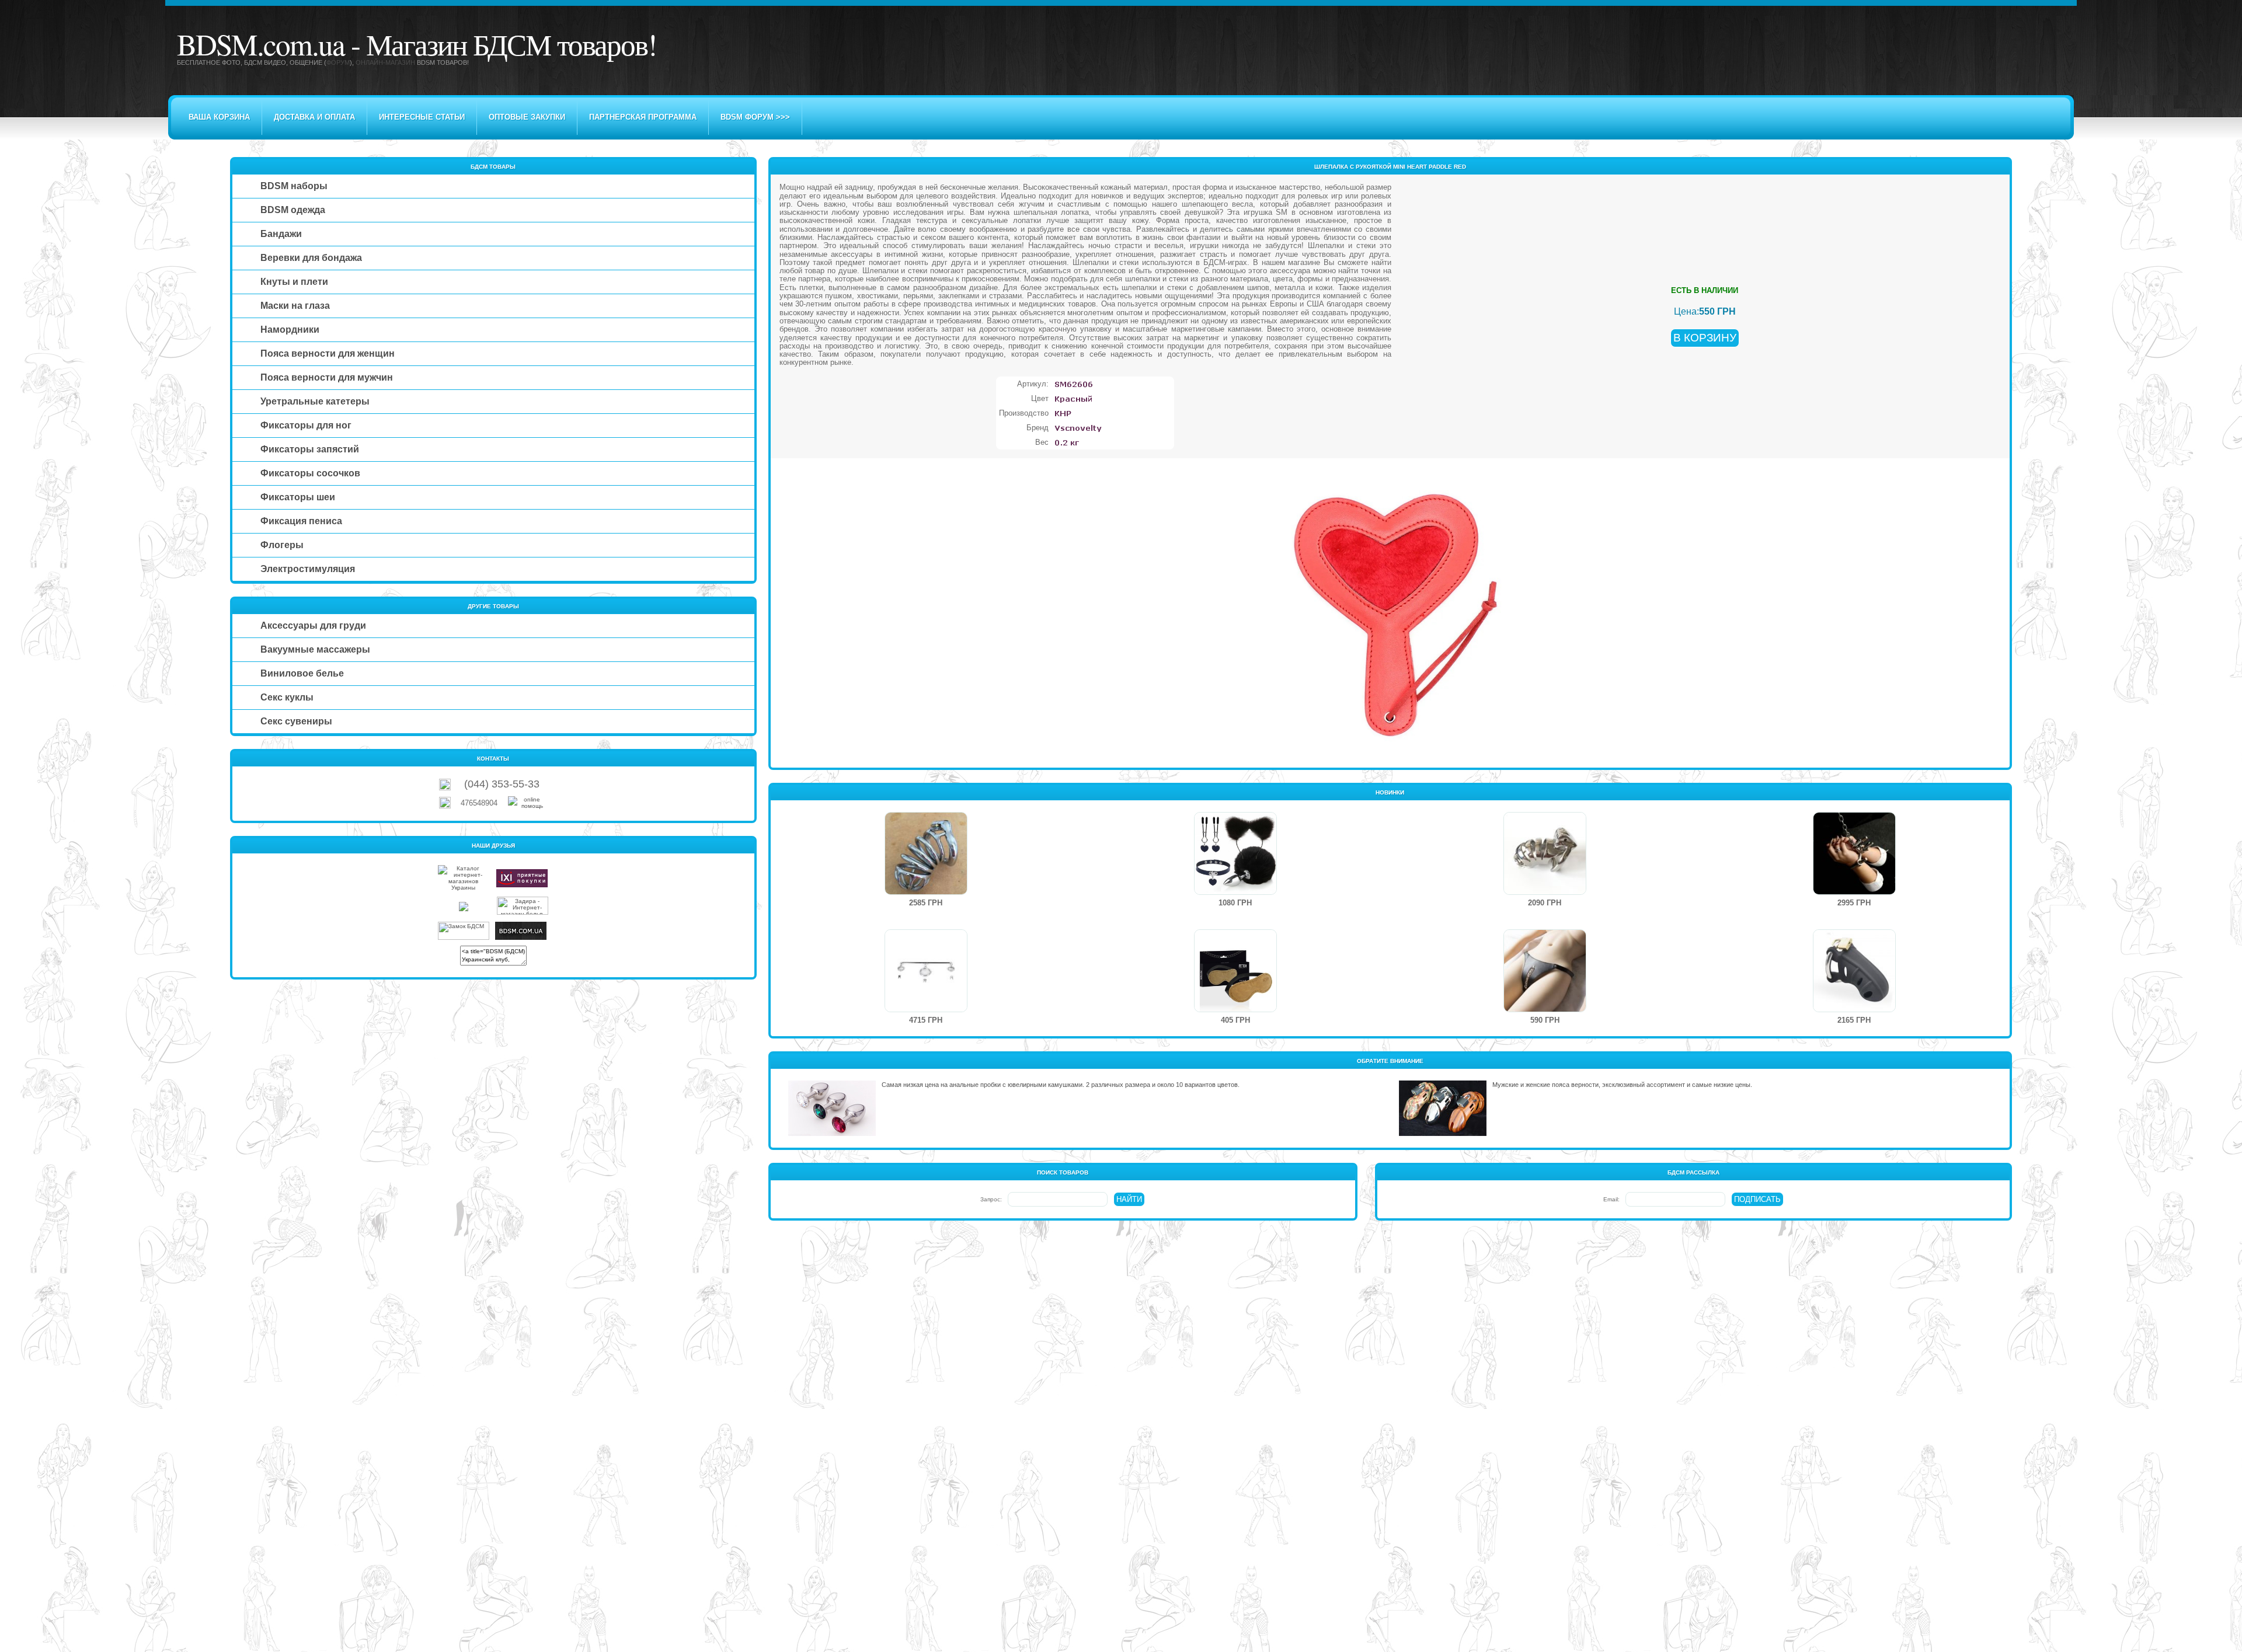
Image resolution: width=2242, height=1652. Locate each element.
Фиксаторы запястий (310, 449)
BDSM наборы (294, 186)
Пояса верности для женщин (328, 353)
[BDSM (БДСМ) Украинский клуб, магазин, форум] (521, 938)
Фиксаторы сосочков (310, 473)
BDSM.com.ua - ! (417, 44)
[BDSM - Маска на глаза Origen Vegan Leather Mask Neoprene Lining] (1235, 1010)
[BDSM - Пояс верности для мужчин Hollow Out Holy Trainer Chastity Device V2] (1545, 892)
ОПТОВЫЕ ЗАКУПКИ (527, 117)
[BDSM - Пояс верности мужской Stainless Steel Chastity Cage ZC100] (926, 892)
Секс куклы (287, 697)
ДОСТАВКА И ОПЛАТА (314, 117)
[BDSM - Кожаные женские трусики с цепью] (1545, 1010)
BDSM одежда (293, 210)
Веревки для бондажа (311, 258)
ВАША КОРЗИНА (219, 117)
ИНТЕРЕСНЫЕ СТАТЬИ (422, 117)
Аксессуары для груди (313, 625)
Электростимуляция (308, 569)
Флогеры (282, 545)
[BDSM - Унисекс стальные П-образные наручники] (1854, 892)
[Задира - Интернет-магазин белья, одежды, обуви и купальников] (523, 913)
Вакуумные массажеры (315, 649)
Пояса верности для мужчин (327, 377)
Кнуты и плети (294, 282)
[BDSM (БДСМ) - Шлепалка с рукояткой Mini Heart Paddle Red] (1390, 757)
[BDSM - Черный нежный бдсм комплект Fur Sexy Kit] (1235, 892)
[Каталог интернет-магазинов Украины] (464, 888)
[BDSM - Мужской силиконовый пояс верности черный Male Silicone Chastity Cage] (1854, 1010)
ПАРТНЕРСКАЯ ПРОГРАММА (643, 117)
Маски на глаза (295, 306)
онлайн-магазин (385, 62)
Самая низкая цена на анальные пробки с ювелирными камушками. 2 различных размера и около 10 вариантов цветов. (1061, 1085)
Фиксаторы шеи (298, 497)
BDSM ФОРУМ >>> (755, 117)
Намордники (290, 330)
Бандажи (281, 234)
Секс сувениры (296, 721)
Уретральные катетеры (315, 401)
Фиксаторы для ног (306, 425)
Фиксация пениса (301, 521)
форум (338, 62)
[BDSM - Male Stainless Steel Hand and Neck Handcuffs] (926, 1010)
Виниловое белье (302, 673)
